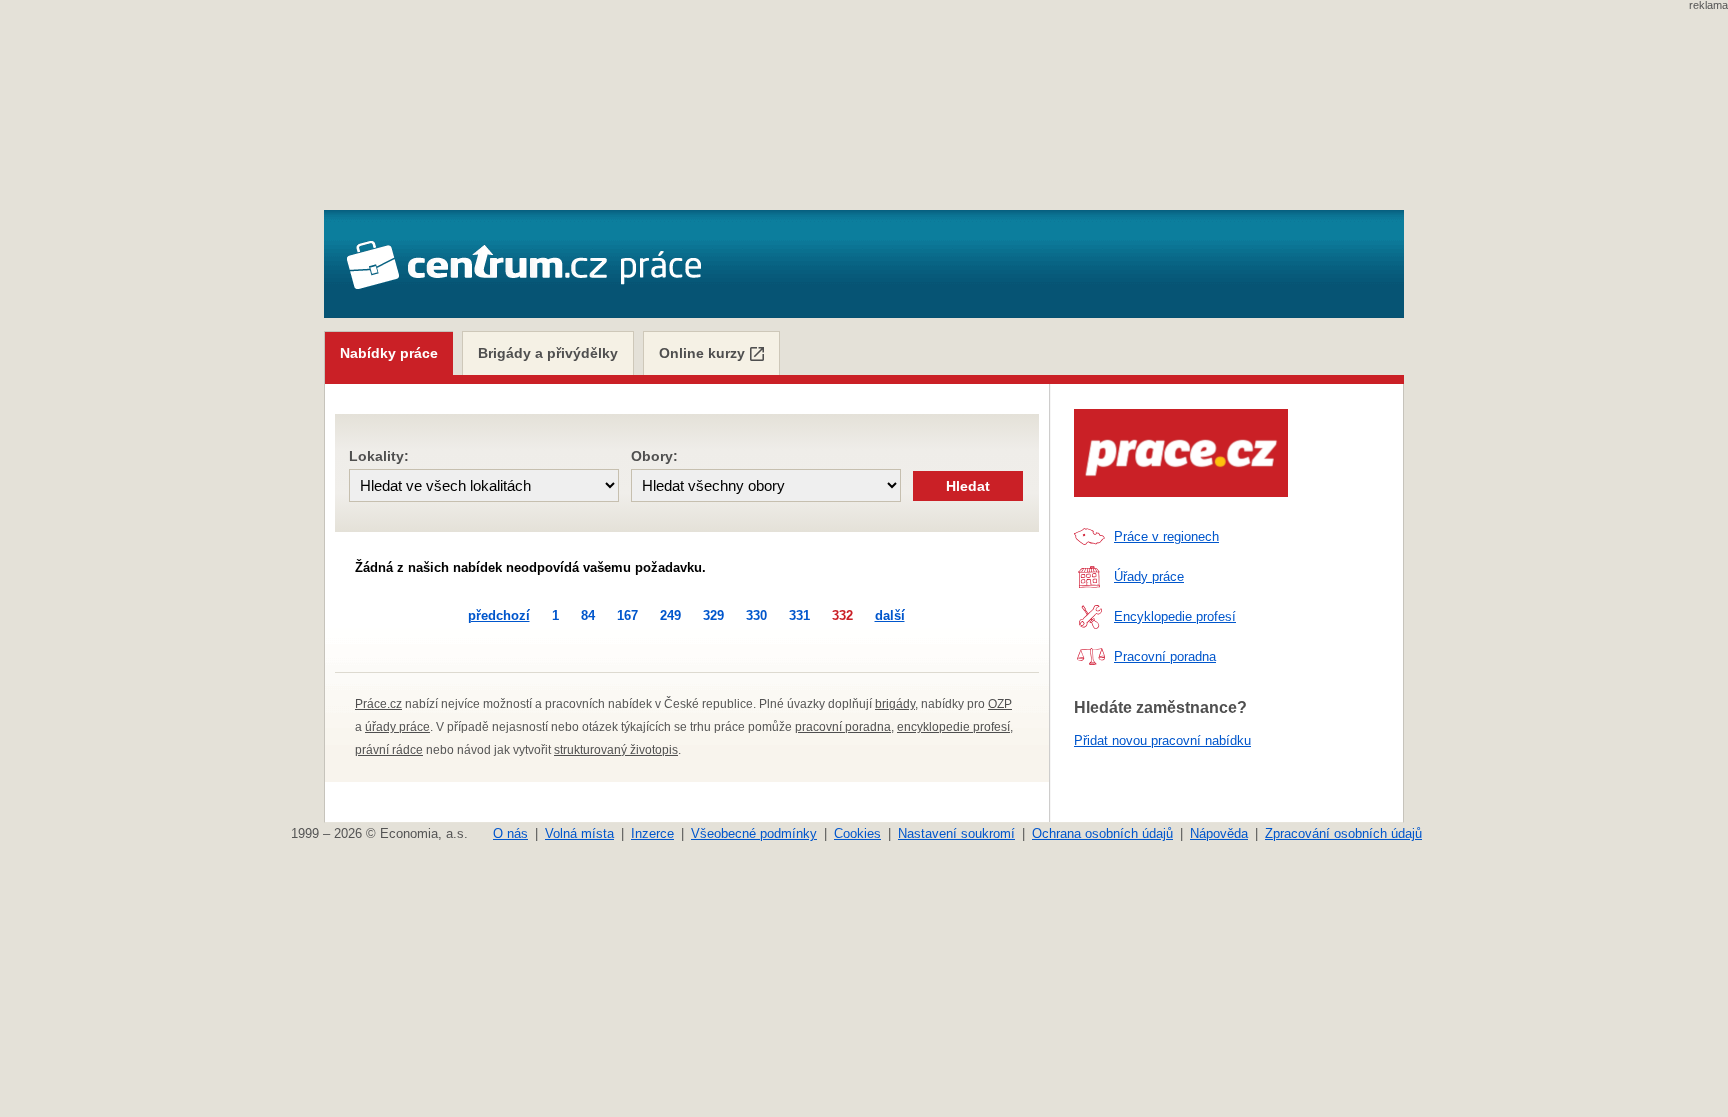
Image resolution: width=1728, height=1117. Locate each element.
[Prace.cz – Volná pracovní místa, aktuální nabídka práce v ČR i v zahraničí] (1181, 453)
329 (713, 615)
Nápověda (1219, 833)
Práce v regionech (1166, 536)
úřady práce (397, 727)
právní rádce (389, 750)
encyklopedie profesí (953, 727)
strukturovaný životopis (616, 750)
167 (627, 615)
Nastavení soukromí (956, 833)
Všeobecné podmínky (754, 833)
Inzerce (652, 833)
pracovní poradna (843, 727)
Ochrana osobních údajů (1102, 833)
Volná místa (579, 833)
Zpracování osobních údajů (1343, 833)
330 (756, 615)
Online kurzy (702, 353)
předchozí (499, 615)
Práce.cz (378, 704)
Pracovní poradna (1165, 656)
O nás (510, 833)
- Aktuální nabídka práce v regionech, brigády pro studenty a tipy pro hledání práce (523, 266)
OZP (1000, 704)
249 (670, 615)
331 (799, 615)
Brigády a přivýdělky (548, 353)
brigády (895, 704)
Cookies (857, 833)
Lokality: (379, 456)
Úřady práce (1149, 576)
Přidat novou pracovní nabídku (1162, 740)
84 (588, 615)
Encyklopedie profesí (1175, 616)
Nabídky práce (389, 353)
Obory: (654, 456)
